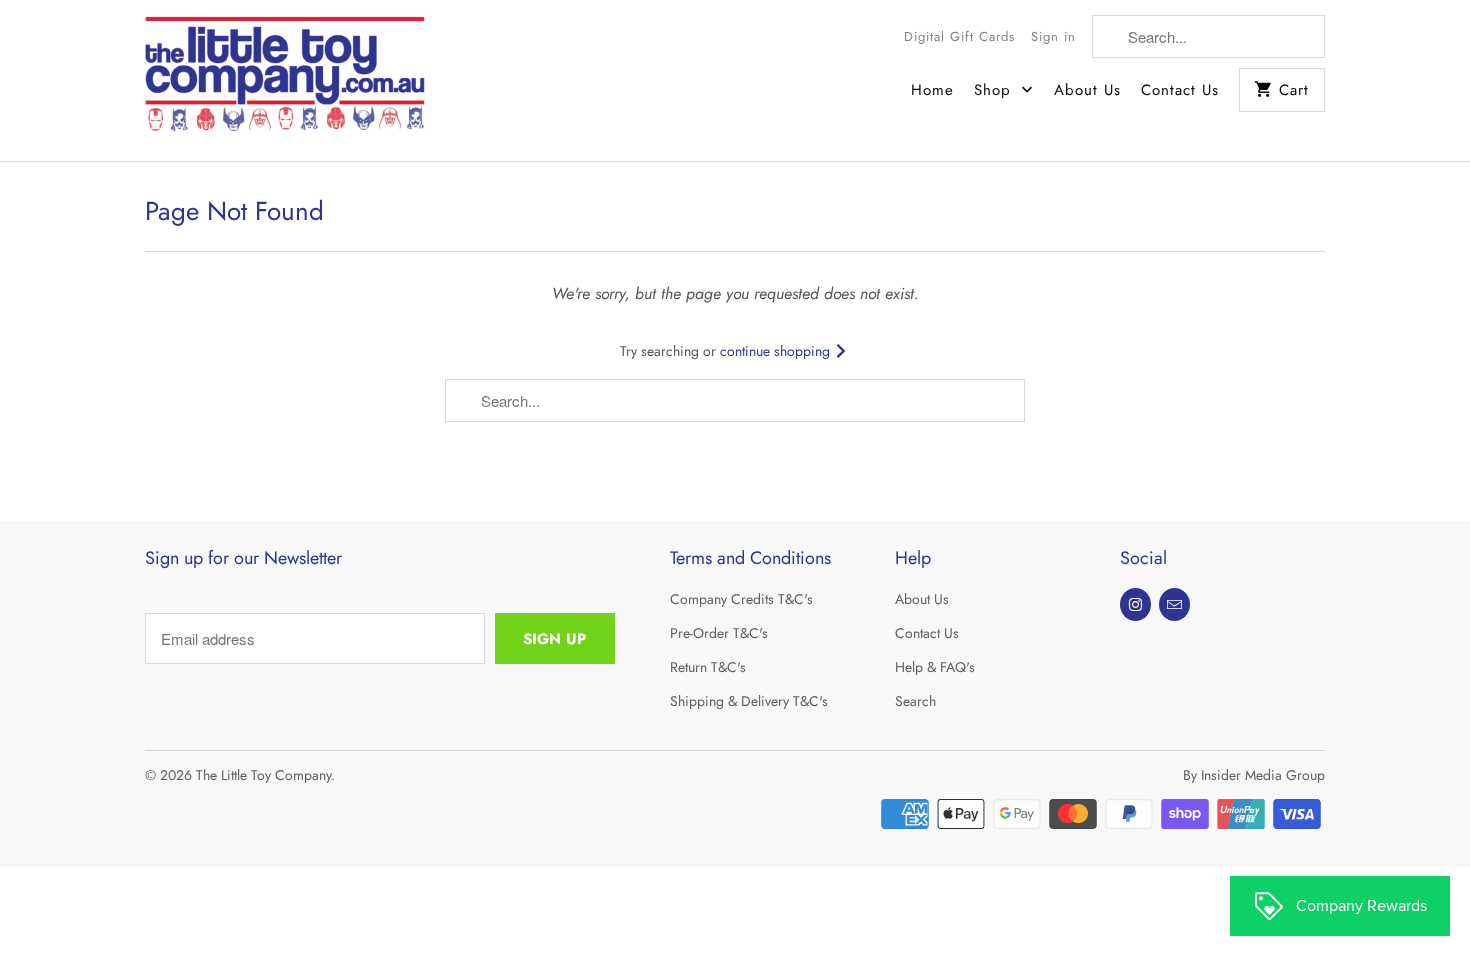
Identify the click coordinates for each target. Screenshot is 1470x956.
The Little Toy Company (263, 775)
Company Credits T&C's (741, 599)
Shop (995, 90)
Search (915, 701)
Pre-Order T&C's (719, 633)
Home (932, 90)
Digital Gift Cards (959, 36)
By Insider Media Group (1254, 775)
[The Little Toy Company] (285, 80)
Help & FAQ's (935, 667)
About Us (1087, 90)
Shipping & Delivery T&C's (749, 701)
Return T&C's (708, 667)
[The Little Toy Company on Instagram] (1135, 604)
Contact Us (1180, 90)
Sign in (1053, 36)
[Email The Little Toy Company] (1174, 604)
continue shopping (777, 351)
